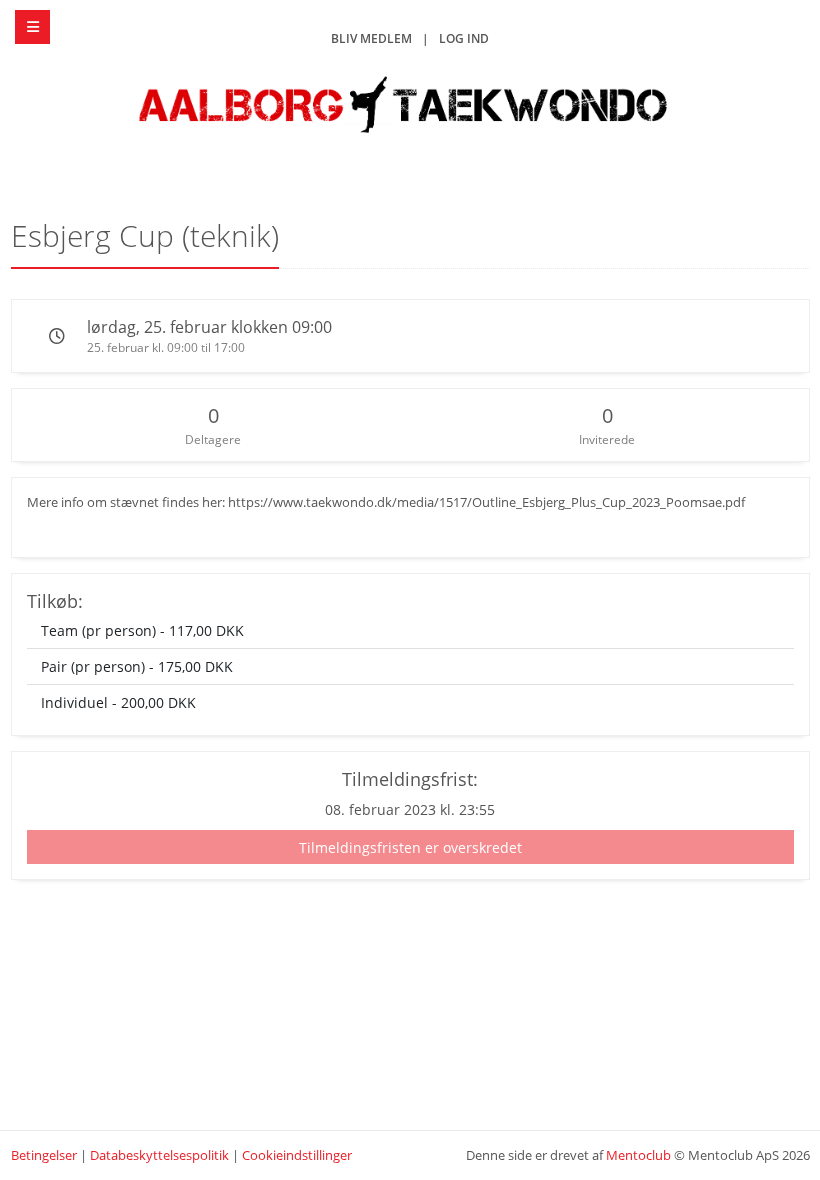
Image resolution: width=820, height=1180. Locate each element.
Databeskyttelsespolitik (159, 1155)
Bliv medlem (371, 38)
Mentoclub (638, 1155)
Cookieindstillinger (297, 1155)
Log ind (464, 38)
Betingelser (44, 1155)
